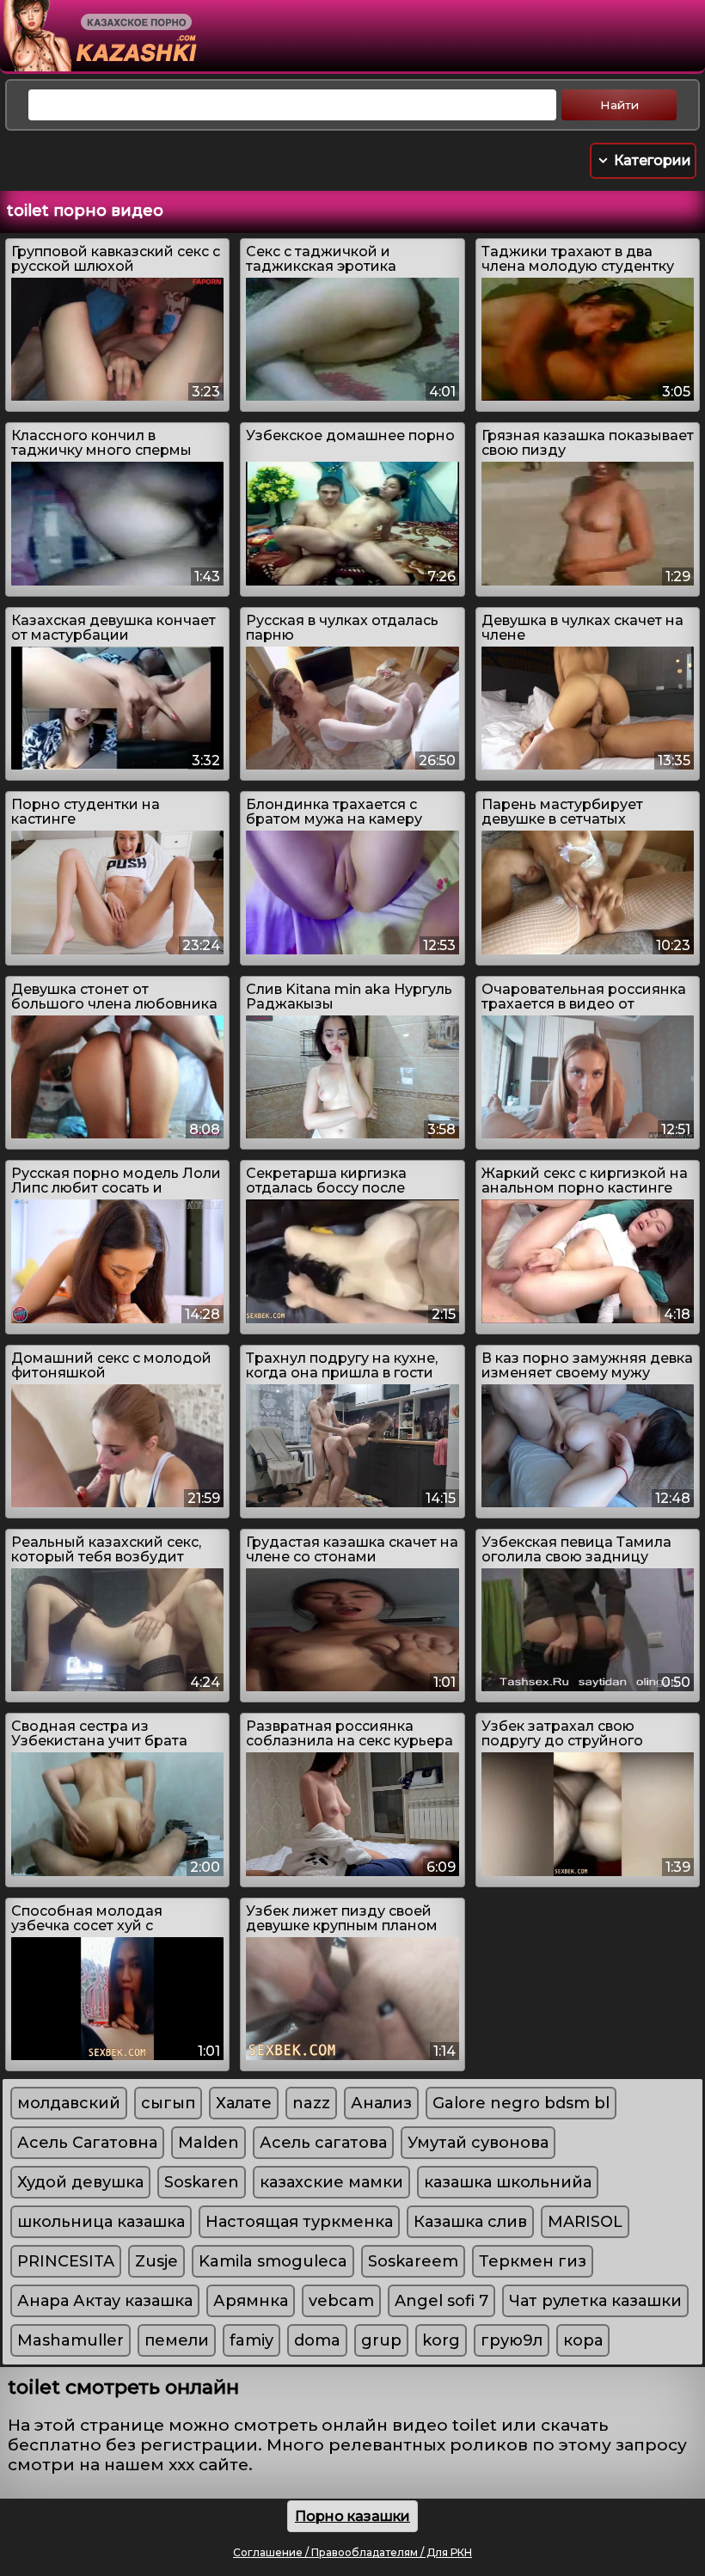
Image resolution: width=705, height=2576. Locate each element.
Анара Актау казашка (105, 2301)
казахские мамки (331, 2182)
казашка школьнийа (508, 2182)
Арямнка (251, 2301)
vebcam (341, 2301)
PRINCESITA (66, 2261)
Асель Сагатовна (87, 2143)
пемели (177, 2340)
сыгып (168, 2103)
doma (317, 2340)
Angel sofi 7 (441, 2301)
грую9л (512, 2340)
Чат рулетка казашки (595, 2301)
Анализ (381, 2103)
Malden (208, 2143)
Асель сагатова (323, 2143)
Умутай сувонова (478, 2143)
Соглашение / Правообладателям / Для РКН (352, 2552)
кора (583, 2340)
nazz (311, 2103)
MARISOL (585, 2222)
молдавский (69, 2103)
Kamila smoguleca (273, 2261)
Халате (244, 2103)
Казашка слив (470, 2222)
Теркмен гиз (533, 2261)
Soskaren (202, 2182)
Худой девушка (80, 2182)
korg (441, 2340)
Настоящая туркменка (299, 2222)
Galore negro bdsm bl (521, 2103)
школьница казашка (101, 2222)
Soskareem (413, 2261)
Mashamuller (70, 2340)
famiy (251, 2340)
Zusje (156, 2261)
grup (381, 2340)
